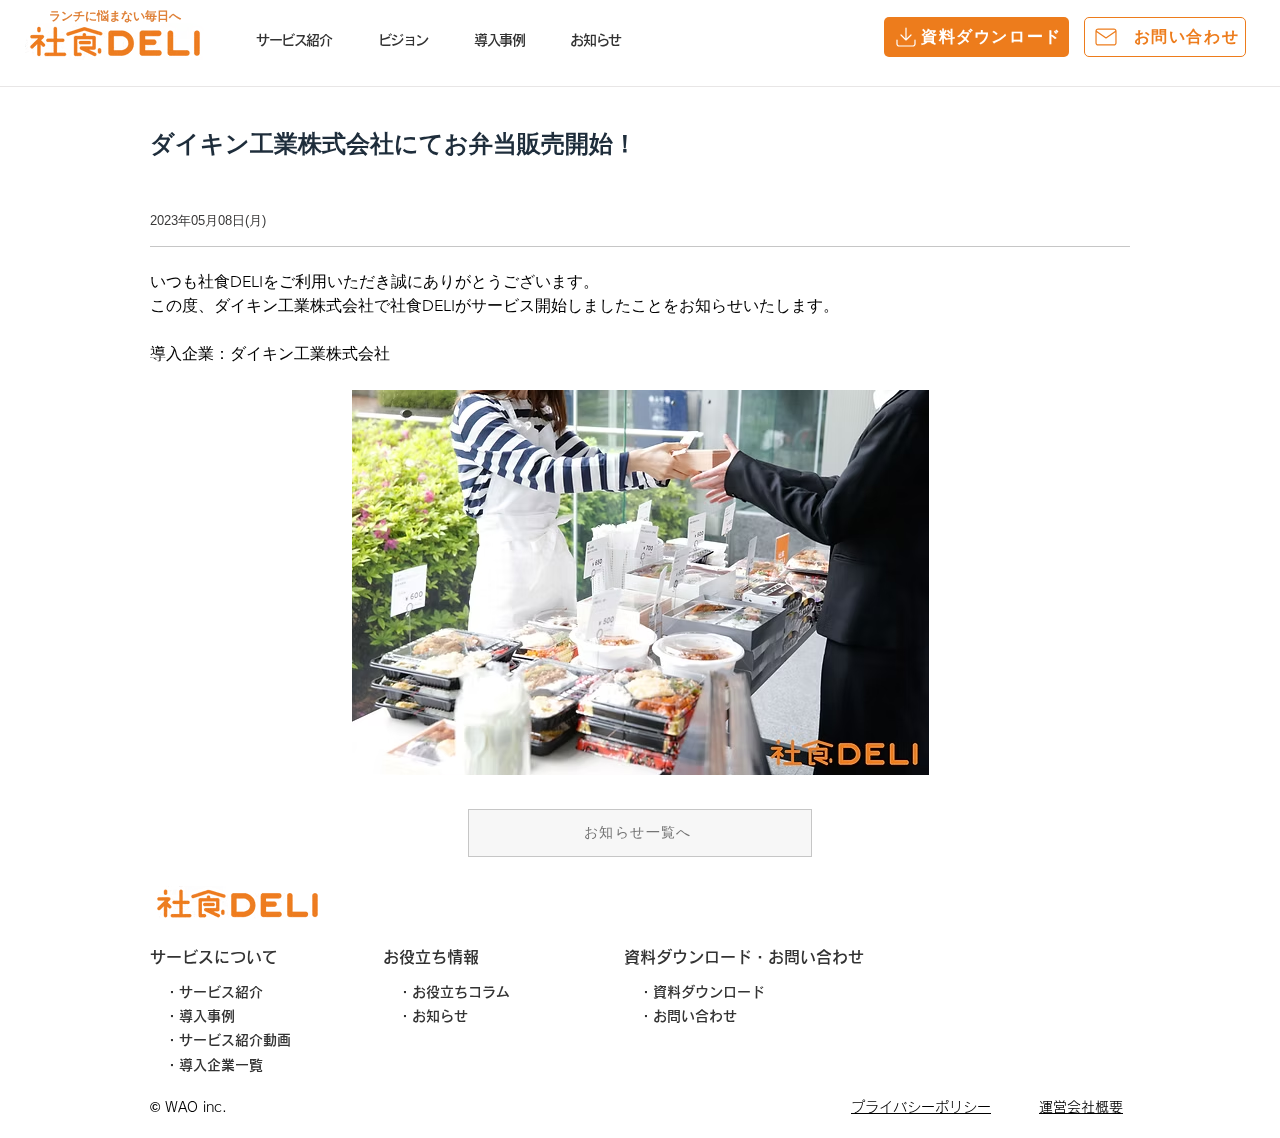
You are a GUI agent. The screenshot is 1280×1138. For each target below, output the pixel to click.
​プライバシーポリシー (921, 1107)
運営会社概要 (1081, 1107)
